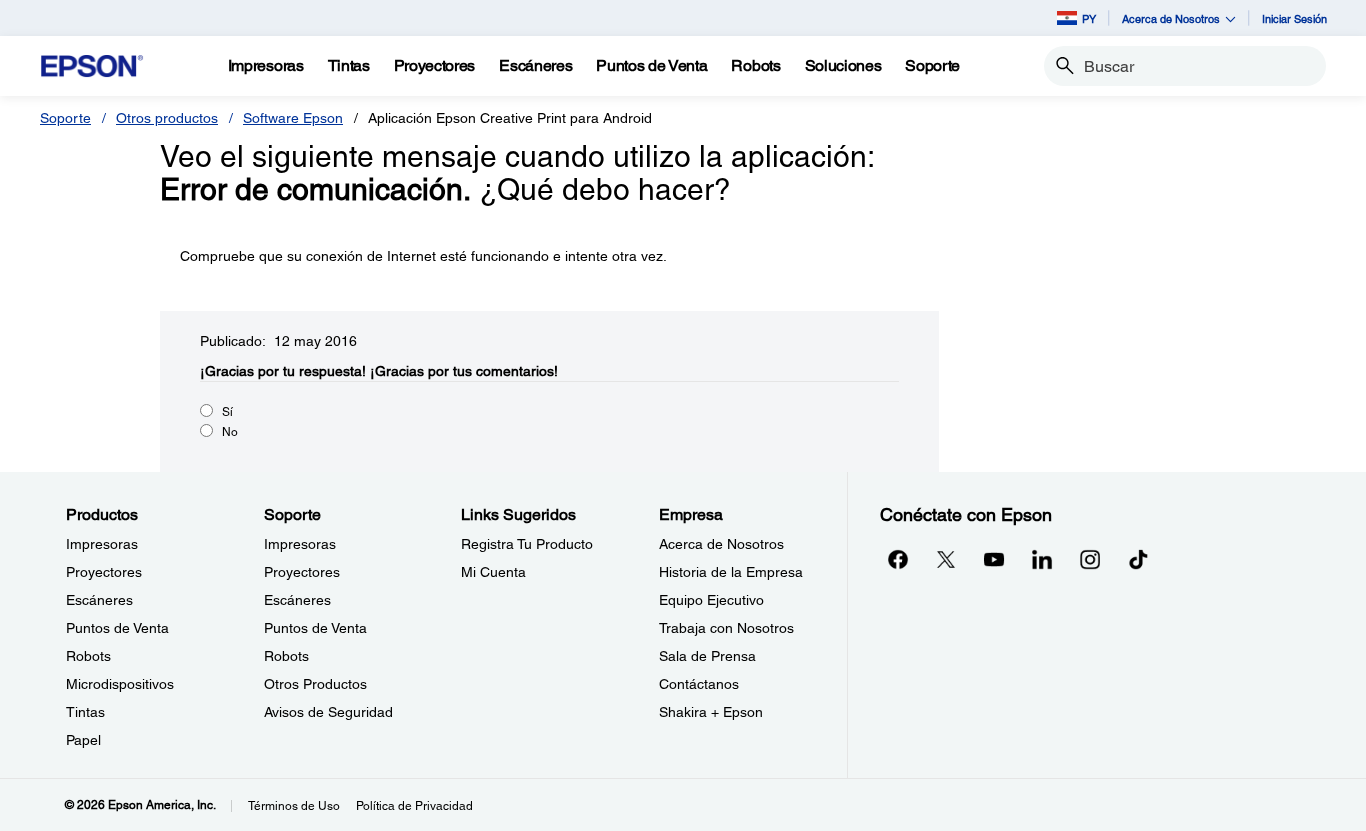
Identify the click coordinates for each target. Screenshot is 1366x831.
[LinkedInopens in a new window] (1042, 559)
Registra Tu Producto (527, 544)
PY (1089, 18)
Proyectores (104, 572)
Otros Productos (315, 684)
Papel (83, 740)
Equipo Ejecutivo (711, 600)
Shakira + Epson (711, 712)
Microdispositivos (120, 684)
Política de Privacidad (414, 806)
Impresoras (102, 544)
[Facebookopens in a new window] (898, 559)
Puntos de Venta (117, 628)
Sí (227, 412)
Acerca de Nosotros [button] (1171, 18)
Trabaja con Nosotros (726, 628)
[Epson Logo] (92, 66)
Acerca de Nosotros (721, 544)
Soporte (65, 118)
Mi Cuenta (493, 572)
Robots (88, 656)
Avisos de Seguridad (328, 712)
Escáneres (99, 600)
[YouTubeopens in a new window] (994, 559)
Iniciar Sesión (1294, 18)
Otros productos (167, 118)
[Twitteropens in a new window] (946, 559)
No (230, 432)
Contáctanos (699, 684)
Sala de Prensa (707, 656)
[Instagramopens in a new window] (1090, 559)
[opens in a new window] (1138, 559)
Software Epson (293, 118)
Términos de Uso (294, 806)
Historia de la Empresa (731, 572)
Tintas (85, 712)
